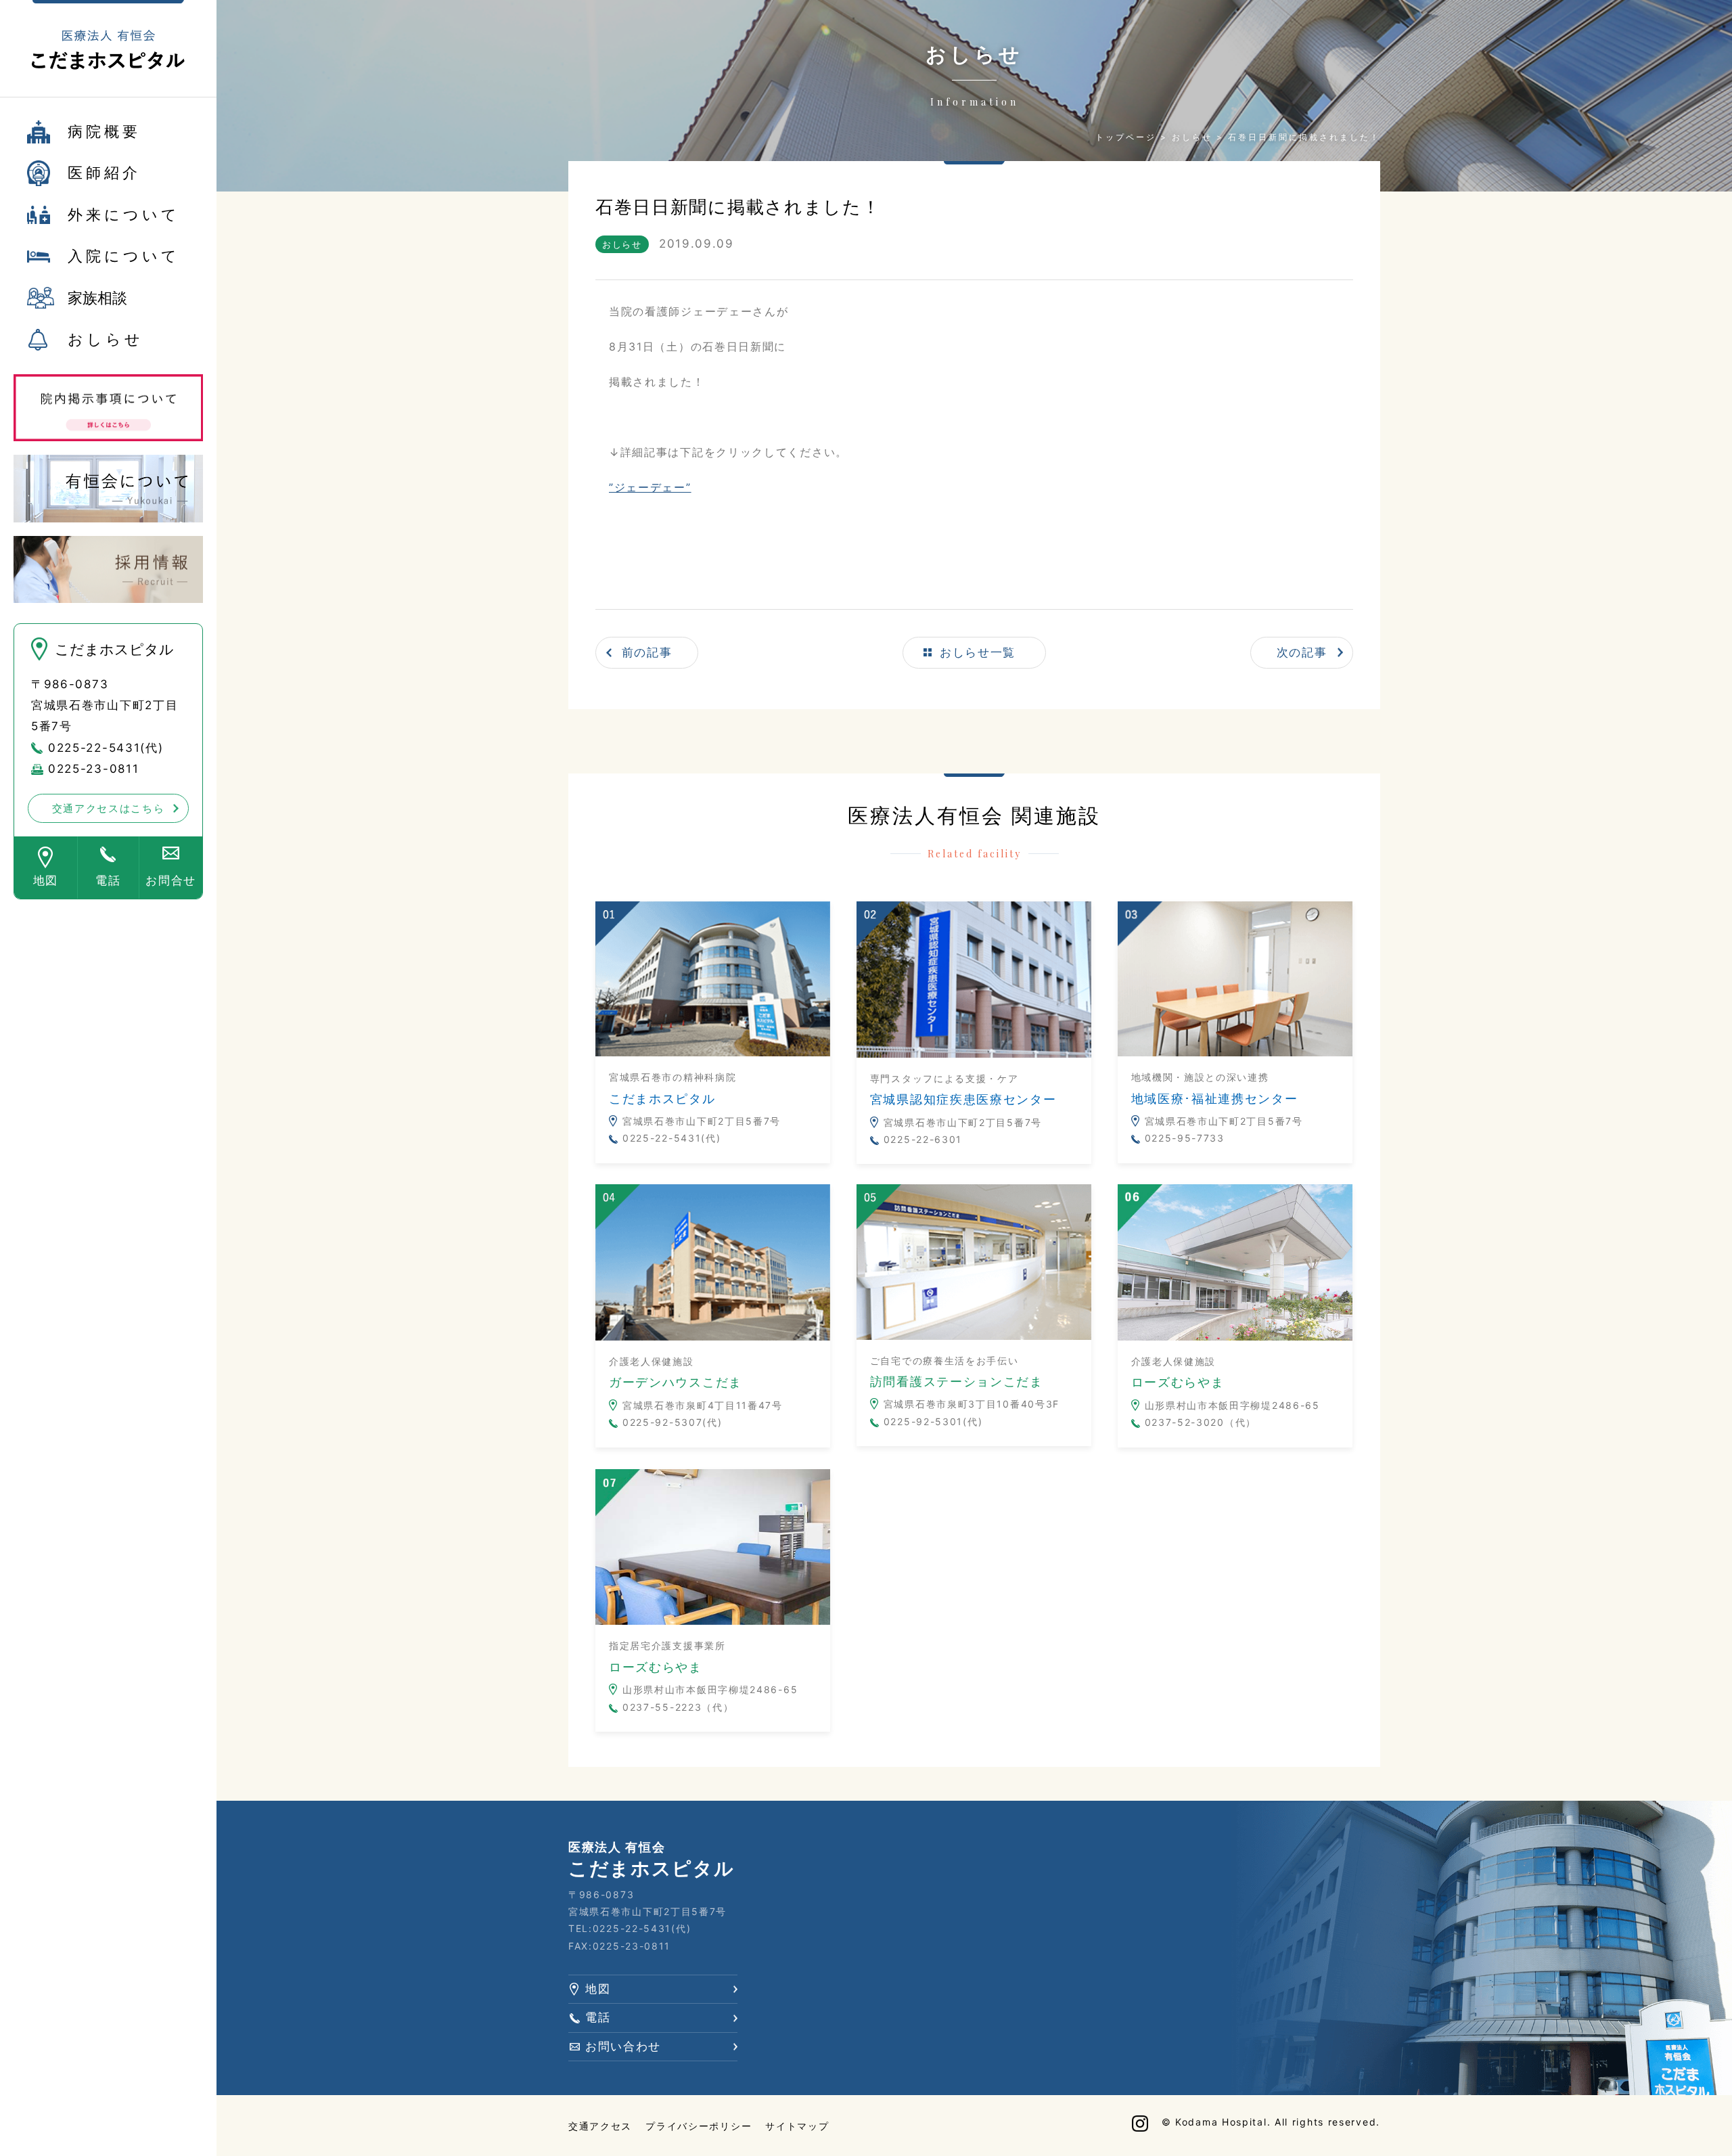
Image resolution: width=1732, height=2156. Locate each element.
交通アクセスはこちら (109, 808)
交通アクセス (600, 2126)
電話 (108, 880)
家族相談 (97, 298)
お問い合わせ (623, 2046)
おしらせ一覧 (978, 652)
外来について (124, 215)
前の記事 (647, 652)
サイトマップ (797, 2126)
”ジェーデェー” (650, 487)
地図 (46, 880)
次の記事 (1302, 652)
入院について (124, 256)
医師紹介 (104, 173)
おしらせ (106, 339)
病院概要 (104, 131)
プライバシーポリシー (699, 2126)
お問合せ (171, 880)
